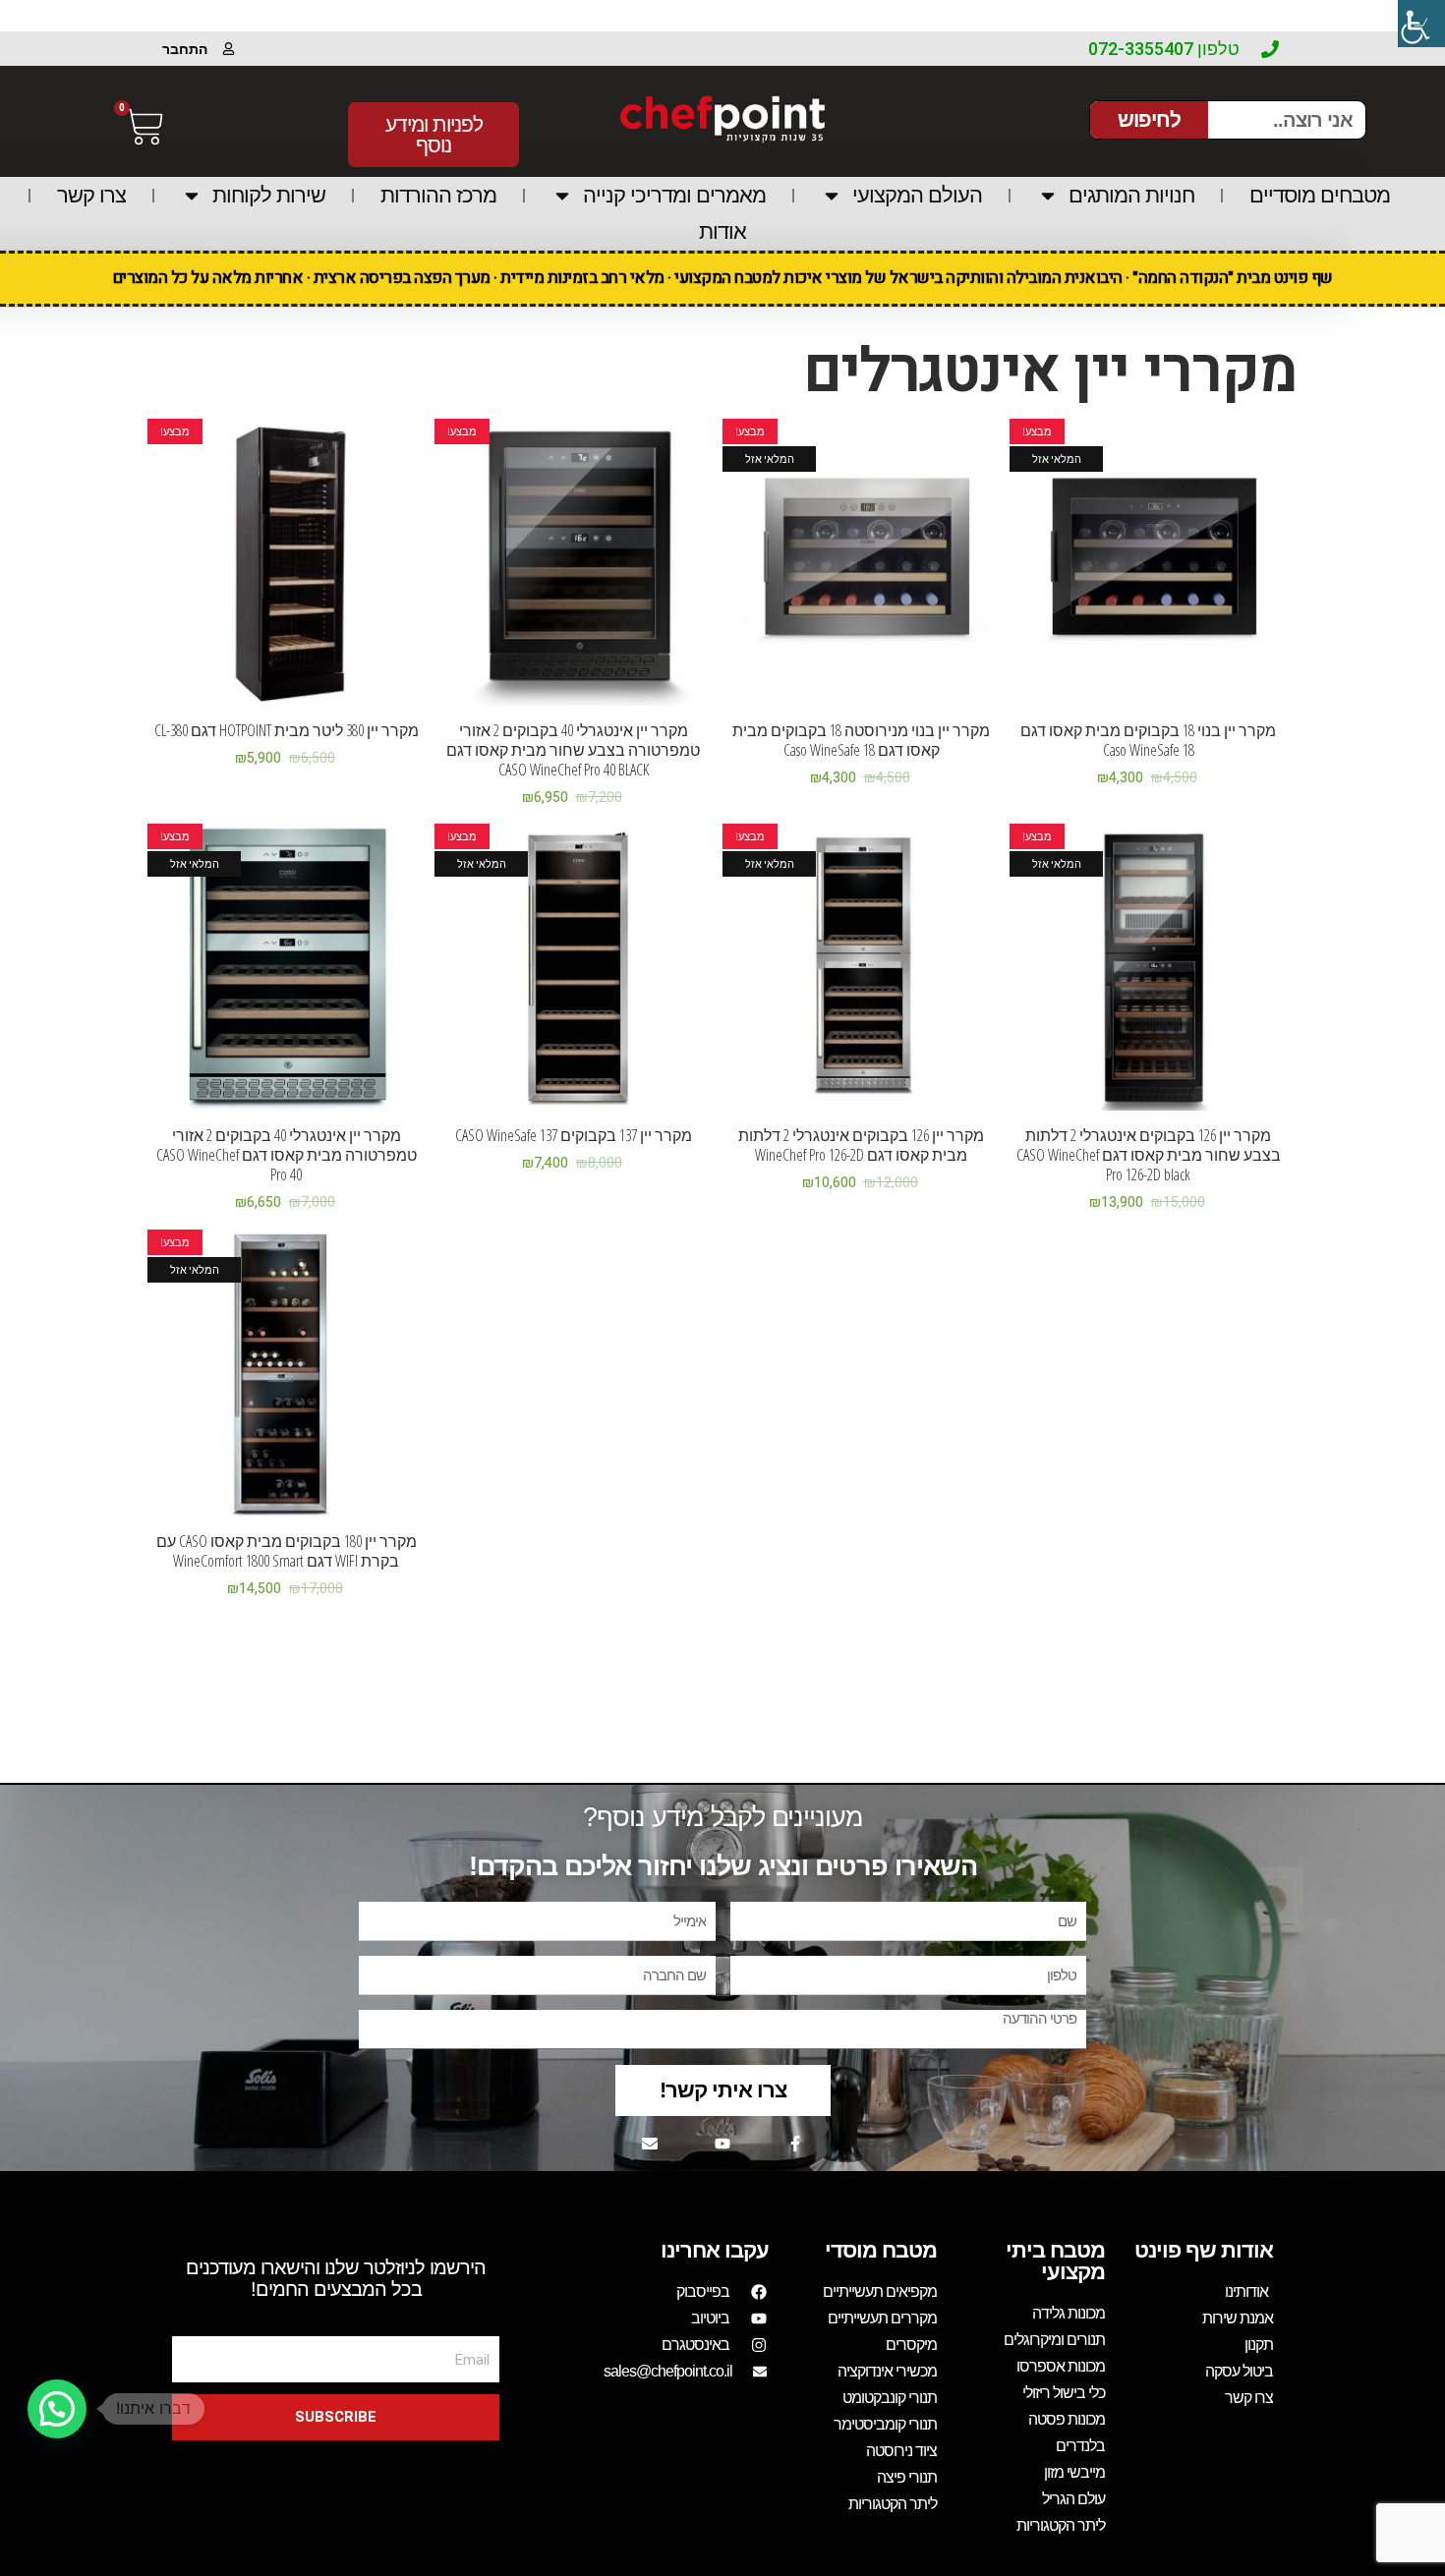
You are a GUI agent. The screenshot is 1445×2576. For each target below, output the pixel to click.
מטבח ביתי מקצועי (1055, 2261)
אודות (722, 231)
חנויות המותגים (1131, 195)
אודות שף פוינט (1204, 2250)
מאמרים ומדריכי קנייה (674, 195)
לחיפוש (1149, 119)
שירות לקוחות (269, 195)
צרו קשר (91, 195)
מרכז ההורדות (438, 195)
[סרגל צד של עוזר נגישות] (1421, 24)
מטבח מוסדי (881, 2250)
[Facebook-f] (795, 2144)
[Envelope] (650, 2144)
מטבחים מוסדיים (1320, 195)
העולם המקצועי (917, 195)
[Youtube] (722, 2144)
